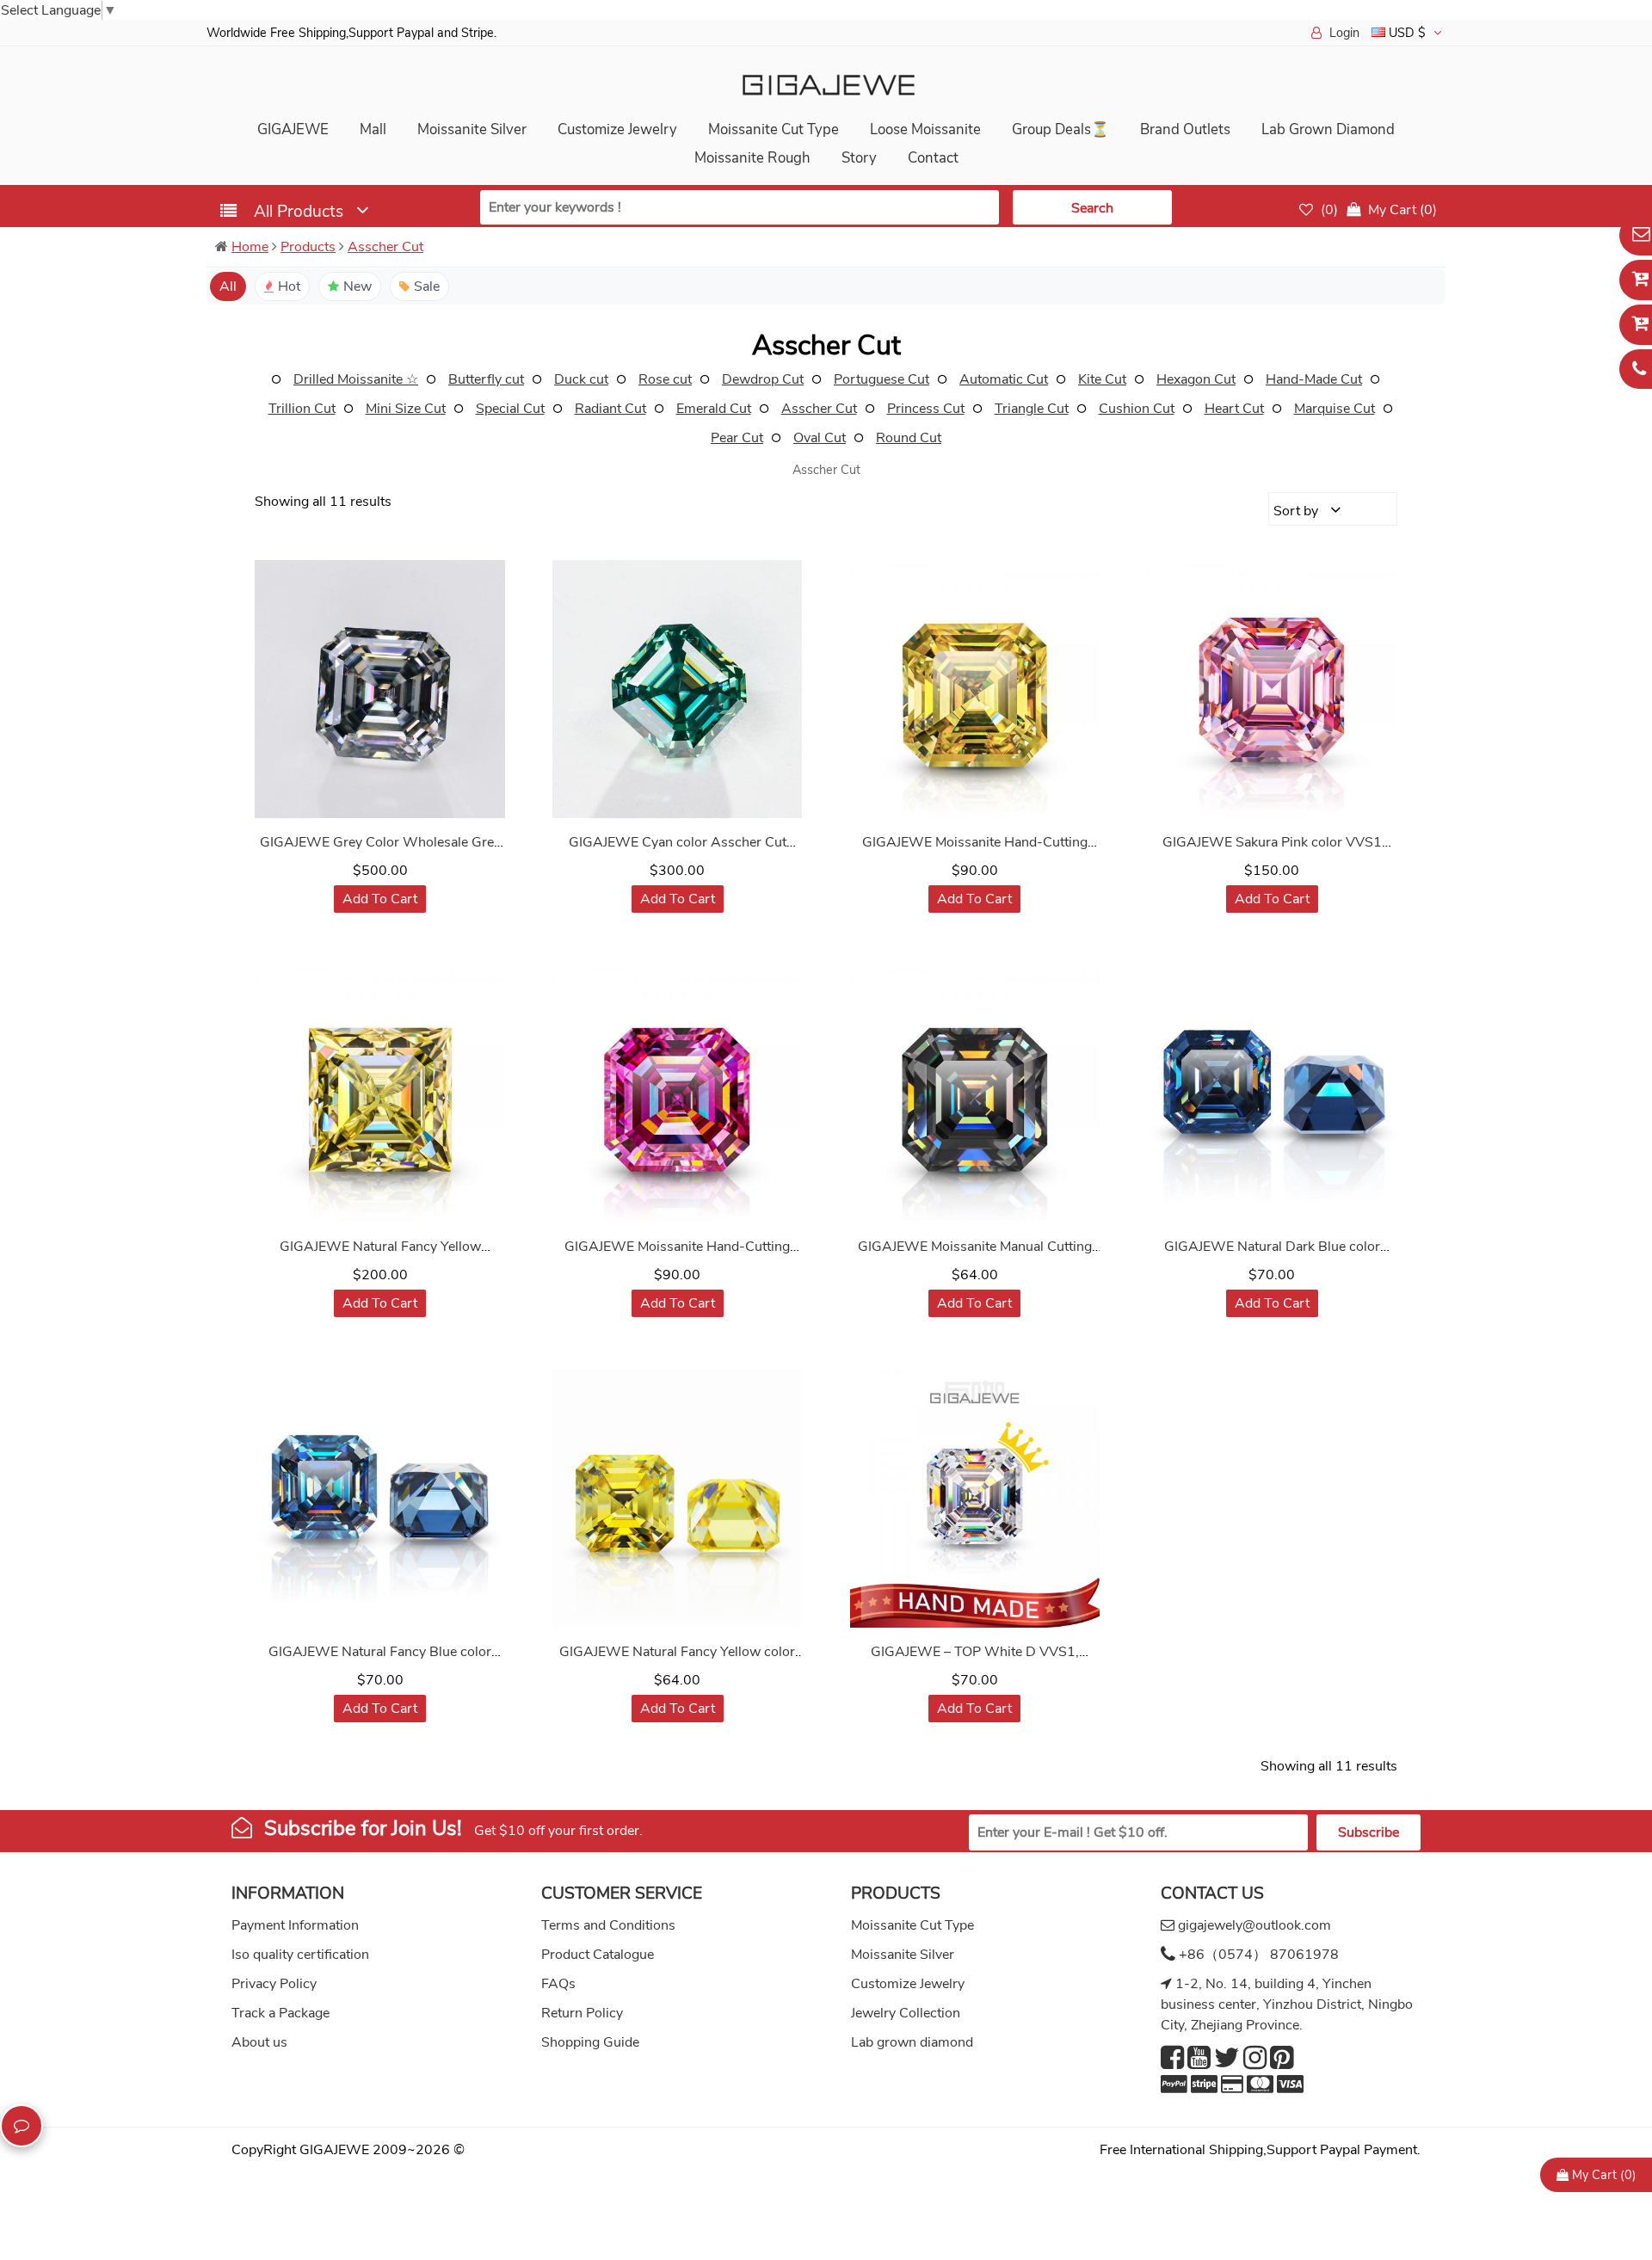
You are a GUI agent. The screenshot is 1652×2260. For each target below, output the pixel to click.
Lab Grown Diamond (1328, 129)
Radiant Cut (610, 409)
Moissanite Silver (472, 129)
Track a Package (280, 2013)
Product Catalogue (598, 1955)
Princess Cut (926, 409)
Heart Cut (1234, 409)
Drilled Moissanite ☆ (356, 379)
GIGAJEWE (293, 129)
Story (859, 158)
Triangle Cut (1032, 409)
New (358, 286)
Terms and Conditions (608, 1925)
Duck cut (581, 379)
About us (259, 2042)
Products (308, 247)
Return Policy (582, 2013)
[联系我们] (22, 2126)
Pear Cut (737, 438)
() (1328, 210)
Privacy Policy (274, 1984)
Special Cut (510, 409)
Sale (427, 286)
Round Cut (909, 438)
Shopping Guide (590, 2042)
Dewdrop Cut (763, 379)
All (228, 286)
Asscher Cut (385, 247)
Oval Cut (820, 438)
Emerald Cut (714, 409)
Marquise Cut (1335, 409)
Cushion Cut (1137, 409)
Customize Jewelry (617, 129)
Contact (933, 158)
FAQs (558, 1984)
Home (250, 247)
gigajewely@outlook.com (1254, 1925)
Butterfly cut (486, 379)
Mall (373, 129)
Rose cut (665, 379)
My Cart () (1603, 2175)
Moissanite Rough (752, 158)
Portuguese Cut (881, 379)
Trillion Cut (302, 409)
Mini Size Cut (406, 409)
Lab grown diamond (912, 2042)
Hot (289, 286)
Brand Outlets (1185, 129)
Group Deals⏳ (1060, 129)
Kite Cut (1102, 379)
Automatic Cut (1004, 379)
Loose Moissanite (925, 129)
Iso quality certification (300, 1955)
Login (1344, 33)
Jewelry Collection (906, 2013)
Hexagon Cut (1196, 379)
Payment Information (295, 1925)
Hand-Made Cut (1314, 379)
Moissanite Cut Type (774, 129)
